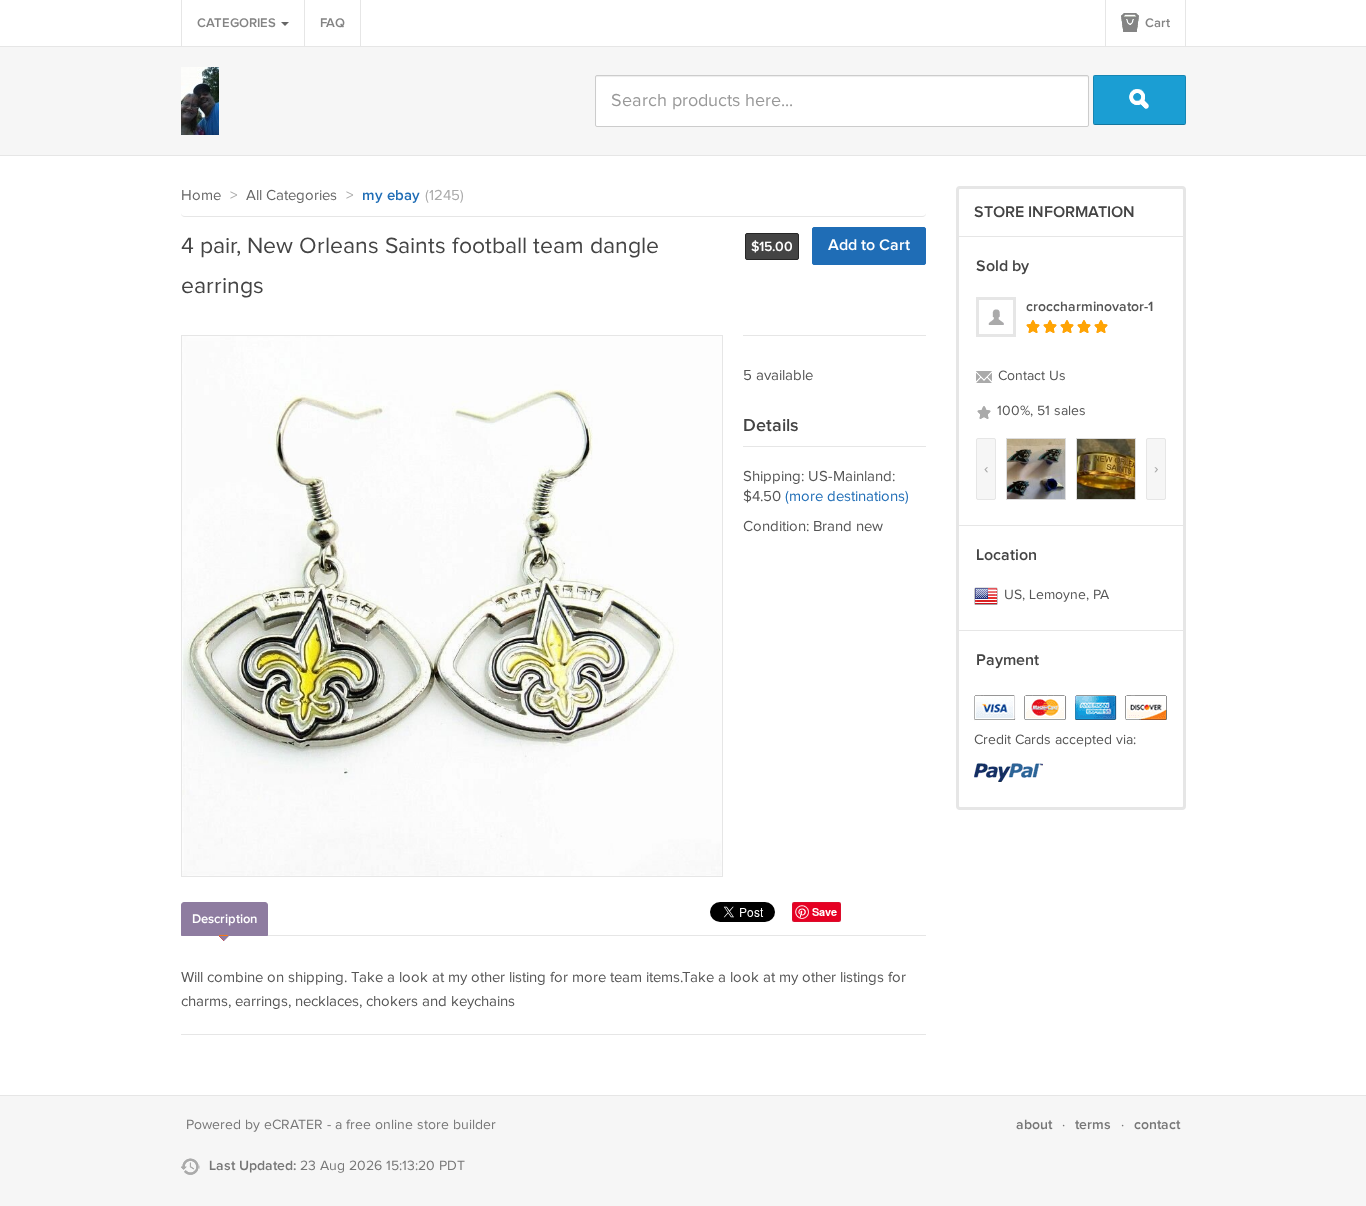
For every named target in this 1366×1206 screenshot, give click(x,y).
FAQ (332, 23)
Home (201, 195)
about (1034, 1124)
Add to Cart (869, 245)
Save (824, 911)
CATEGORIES (238, 23)
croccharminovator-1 (1089, 306)
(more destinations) (847, 496)
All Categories (291, 195)
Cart (1156, 23)
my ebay (391, 196)
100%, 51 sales (1039, 411)
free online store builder (421, 1125)
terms (1093, 1124)
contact (1157, 1124)
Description (224, 919)
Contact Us (1030, 376)
